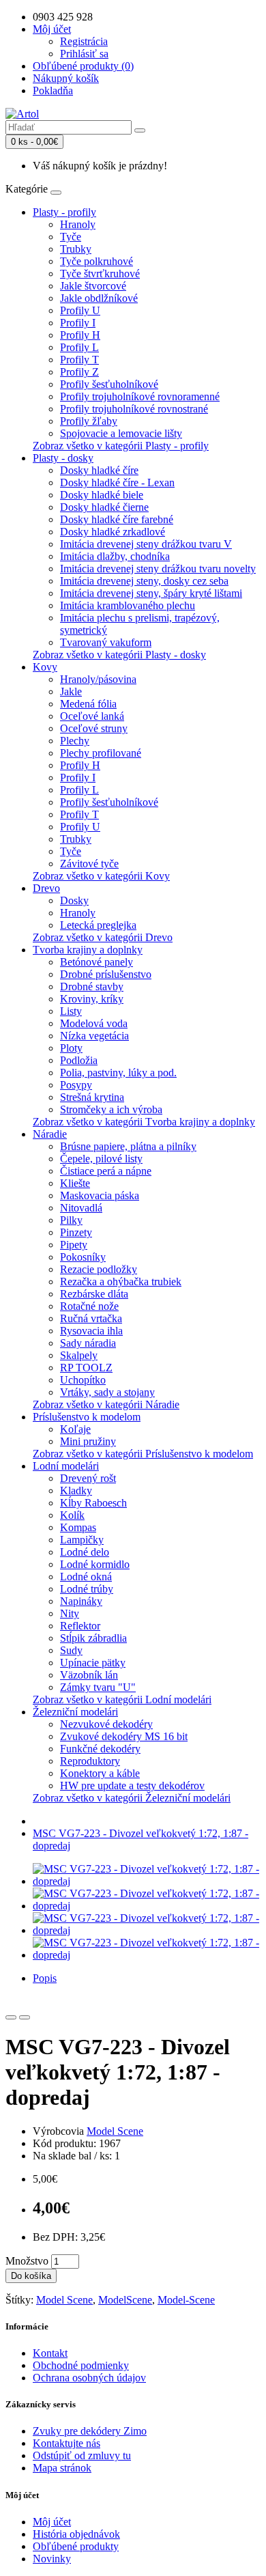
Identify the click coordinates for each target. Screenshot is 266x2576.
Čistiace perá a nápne (106, 1171)
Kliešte (75, 1183)
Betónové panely (97, 962)
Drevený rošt (88, 1478)
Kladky (76, 1490)
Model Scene (115, 2131)
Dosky (74, 900)
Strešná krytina (92, 1097)
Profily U (80, 310)
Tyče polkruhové (97, 261)
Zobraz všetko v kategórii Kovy (101, 876)
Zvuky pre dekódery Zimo (90, 2431)
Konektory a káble (100, 1773)
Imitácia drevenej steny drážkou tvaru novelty (158, 569)
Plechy (75, 741)
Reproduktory (90, 1761)
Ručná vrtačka (91, 1318)
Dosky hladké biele (102, 495)
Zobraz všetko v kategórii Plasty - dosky (119, 655)
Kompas (78, 1527)
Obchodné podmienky (81, 2365)
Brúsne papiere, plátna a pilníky (128, 1146)
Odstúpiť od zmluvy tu (82, 2455)
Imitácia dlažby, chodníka (115, 556)
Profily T (79, 360)
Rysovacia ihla (91, 1331)
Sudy (71, 1650)
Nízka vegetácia (94, 1036)
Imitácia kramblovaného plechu (128, 605)
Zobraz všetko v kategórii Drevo (103, 937)
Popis (45, 1978)
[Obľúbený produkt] (11, 2017)
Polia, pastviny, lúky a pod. (118, 1073)
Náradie (50, 1134)
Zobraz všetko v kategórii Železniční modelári (132, 1798)
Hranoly (78, 224)
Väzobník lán (89, 1675)
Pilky (71, 1220)
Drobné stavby (92, 986)
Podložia (79, 1060)
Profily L (79, 347)
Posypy (76, 1085)
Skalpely (79, 1355)
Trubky (76, 249)
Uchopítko (83, 1380)
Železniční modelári (75, 1712)
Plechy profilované (101, 753)
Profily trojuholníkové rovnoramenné (140, 396)
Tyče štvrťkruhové (100, 274)
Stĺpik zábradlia (93, 1638)
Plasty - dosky (63, 458)
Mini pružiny (88, 1441)
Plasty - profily (64, 212)
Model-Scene (186, 2300)
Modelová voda (94, 1023)
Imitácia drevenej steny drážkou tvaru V (146, 544)
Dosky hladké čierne (104, 507)
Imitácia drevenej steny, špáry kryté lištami (151, 593)
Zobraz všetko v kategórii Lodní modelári (122, 1699)
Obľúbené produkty (76, 2546)
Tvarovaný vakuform (106, 642)
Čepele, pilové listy (101, 1159)
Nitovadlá (81, 1208)
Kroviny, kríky (92, 999)
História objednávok (76, 2534)
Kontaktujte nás (66, 2443)
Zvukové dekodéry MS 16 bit (124, 1736)
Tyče (71, 237)
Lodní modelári (66, 1466)
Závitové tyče (89, 864)
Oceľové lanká (92, 716)
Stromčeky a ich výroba (111, 1109)
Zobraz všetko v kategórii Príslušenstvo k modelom (143, 1454)
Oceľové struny (94, 728)
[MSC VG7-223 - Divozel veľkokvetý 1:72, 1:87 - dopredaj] (147, 1881)
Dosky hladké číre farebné (117, 519)
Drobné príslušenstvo (106, 974)
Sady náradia (88, 1343)
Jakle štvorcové (93, 286)
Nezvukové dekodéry (106, 1724)
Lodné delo (85, 1552)
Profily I (78, 323)
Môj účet (52, 2522)
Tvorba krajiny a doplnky (88, 950)
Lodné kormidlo (95, 1564)
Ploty (71, 1048)
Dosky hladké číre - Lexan (117, 482)
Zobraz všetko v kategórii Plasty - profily (121, 446)
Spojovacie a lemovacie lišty (121, 433)
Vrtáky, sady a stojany (107, 1392)
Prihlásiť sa (84, 54)
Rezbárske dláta (94, 1294)
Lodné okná (86, 1577)
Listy (71, 1011)
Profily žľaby (89, 421)
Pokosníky (83, 1257)
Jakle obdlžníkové (99, 298)
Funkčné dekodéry (100, 1749)
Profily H (80, 335)
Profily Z (79, 372)
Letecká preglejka (98, 925)
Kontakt (50, 2353)
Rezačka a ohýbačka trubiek (121, 1282)
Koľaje (75, 1429)
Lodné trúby (87, 1589)
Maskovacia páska (100, 1195)
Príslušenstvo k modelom (87, 1417)
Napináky (81, 1601)
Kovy (45, 667)
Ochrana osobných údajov (89, 2378)
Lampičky (82, 1540)
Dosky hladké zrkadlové (113, 532)
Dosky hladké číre (99, 470)
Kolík (72, 1515)
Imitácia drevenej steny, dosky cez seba (144, 581)
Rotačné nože (89, 1306)
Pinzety (76, 1232)
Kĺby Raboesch (93, 1503)
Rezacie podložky (99, 1269)
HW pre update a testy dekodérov (132, 1786)
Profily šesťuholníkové (109, 384)
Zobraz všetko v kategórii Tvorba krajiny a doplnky (144, 1122)
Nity (70, 1613)
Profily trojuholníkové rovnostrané (134, 409)
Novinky (52, 2559)
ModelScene (125, 2300)
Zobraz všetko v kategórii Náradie (106, 1404)
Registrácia (84, 41)
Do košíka (31, 2276)
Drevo (46, 888)
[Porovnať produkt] (25, 2017)
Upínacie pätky (93, 1663)
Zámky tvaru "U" (98, 1687)
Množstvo (27, 2261)
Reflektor (80, 1626)
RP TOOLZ (86, 1368)
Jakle (71, 691)
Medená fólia (88, 704)
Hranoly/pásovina (98, 679)
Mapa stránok (62, 2468)
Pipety (74, 1245)
